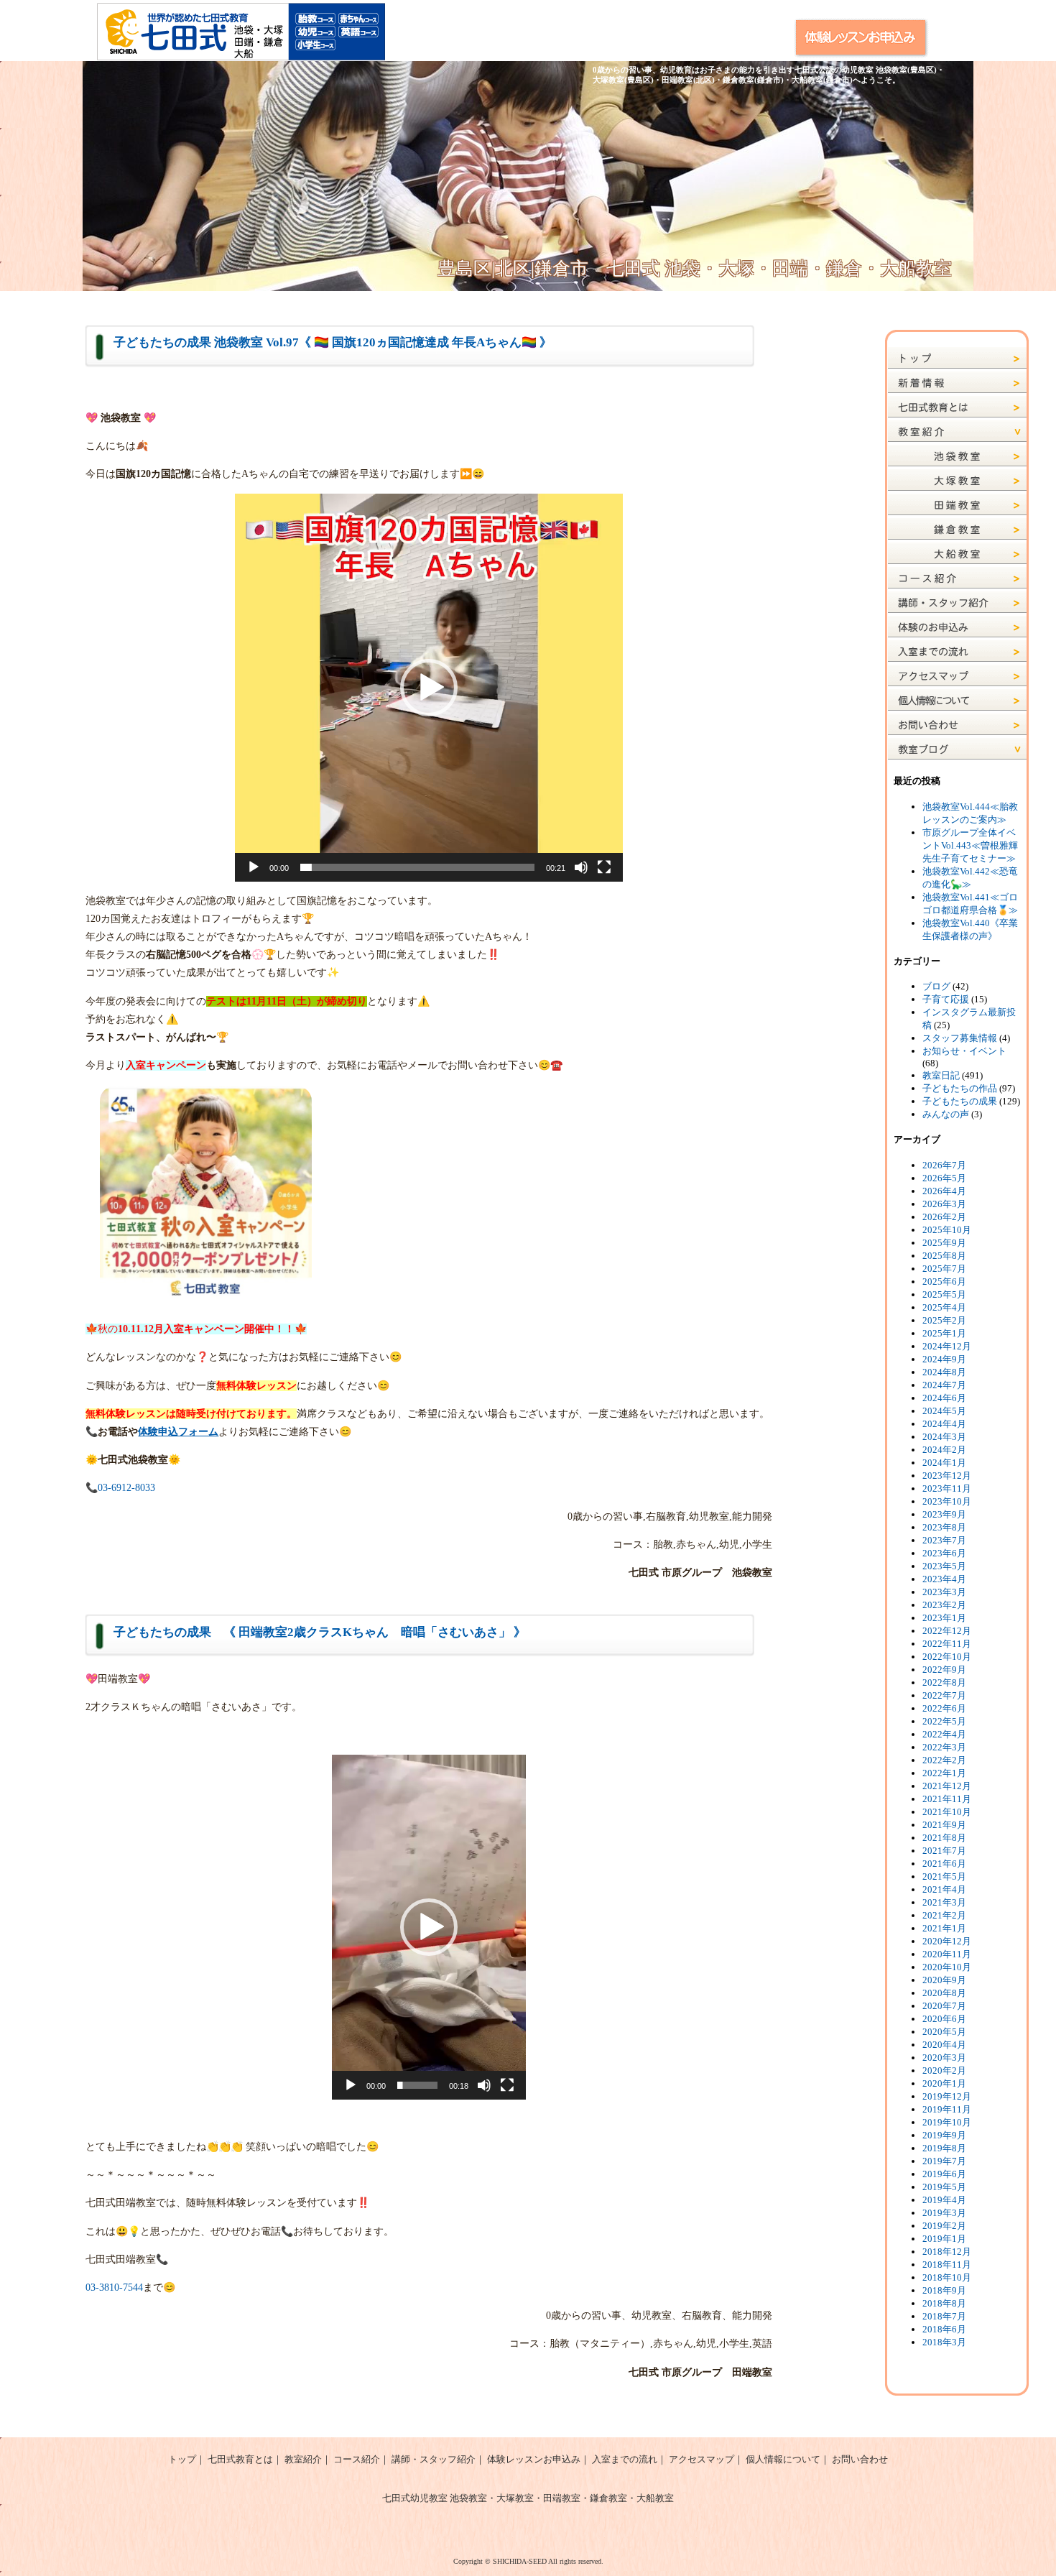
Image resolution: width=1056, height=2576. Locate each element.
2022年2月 (944, 1760)
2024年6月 (944, 1398)
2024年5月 (944, 1411)
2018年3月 (944, 2342)
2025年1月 (944, 1333)
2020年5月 (944, 2032)
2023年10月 (947, 1501)
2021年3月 (944, 1902)
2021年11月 (947, 1799)
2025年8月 (944, 1256)
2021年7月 (944, 1851)
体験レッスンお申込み (534, 2459)
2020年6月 (944, 2019)
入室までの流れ (625, 2459)
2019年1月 (944, 2239)
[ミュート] (581, 867)
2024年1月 (944, 1463)
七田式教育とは (240, 2459)
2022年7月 (944, 1695)
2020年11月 (947, 1954)
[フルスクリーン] (604, 867)
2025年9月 (944, 1243)
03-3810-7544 (114, 2288)
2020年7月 (944, 2006)
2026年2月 (944, 1217)
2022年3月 (944, 1747)
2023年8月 (944, 1527)
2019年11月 (947, 2109)
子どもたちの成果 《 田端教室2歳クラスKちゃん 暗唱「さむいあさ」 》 (320, 1632)
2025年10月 (947, 1230)
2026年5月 (944, 1178)
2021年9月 (944, 1825)
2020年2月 (944, 2071)
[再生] (254, 867)
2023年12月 (947, 1476)
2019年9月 (944, 2135)
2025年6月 (944, 1282)
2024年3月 (944, 1437)
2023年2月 (944, 1605)
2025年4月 (944, 1307)
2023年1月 (944, 1618)
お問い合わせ (860, 2459)
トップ (182, 2459)
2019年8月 (944, 2148)
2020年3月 (944, 2058)
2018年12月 (947, 2252)
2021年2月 (944, 1915)
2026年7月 (944, 1165)
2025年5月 (944, 1294)
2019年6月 (944, 2174)
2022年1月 (944, 1773)
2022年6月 (944, 1708)
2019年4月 (944, 2200)
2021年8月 (944, 1838)
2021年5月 (944, 1876)
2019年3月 (944, 2213)
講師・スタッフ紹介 (434, 2459)
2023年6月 (944, 1553)
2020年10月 (947, 1967)
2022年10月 (947, 1657)
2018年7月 (944, 2316)
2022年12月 (947, 1631)
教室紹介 (303, 2459)
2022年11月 (947, 1644)
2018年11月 (947, 2265)
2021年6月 (944, 1864)
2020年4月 (944, 2045)
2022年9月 (944, 1670)
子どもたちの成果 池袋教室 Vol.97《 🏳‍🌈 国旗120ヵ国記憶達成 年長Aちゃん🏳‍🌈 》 (333, 342)
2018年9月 (944, 2290)
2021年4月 (944, 1889)
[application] (429, 688)
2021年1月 (944, 1928)
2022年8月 (944, 1682)
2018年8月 (944, 2303)
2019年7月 (944, 2161)
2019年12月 (947, 2096)
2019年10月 (947, 2122)
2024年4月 (944, 1424)
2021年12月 (947, 1786)
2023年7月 (944, 1540)
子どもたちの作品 (960, 1088)
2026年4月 (944, 1191)
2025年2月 (944, 1320)
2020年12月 (947, 1941)
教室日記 (941, 1075)
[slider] (417, 867)
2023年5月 (944, 1566)
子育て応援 (946, 999)
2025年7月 (944, 1269)
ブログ (936, 986)
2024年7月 (944, 1385)
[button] (429, 688)
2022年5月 (944, 1721)
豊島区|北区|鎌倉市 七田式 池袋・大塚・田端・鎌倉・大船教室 (695, 268)
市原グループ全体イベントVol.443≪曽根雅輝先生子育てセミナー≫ (970, 845)
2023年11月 (947, 1488)
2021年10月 (947, 1812)
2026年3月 (944, 1204)
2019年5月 (944, 2187)
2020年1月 (944, 2083)
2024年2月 (944, 1450)
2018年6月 (944, 2329)
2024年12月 (947, 1346)
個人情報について (783, 2459)
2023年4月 (944, 1579)
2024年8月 (944, 1372)
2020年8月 (944, 1993)
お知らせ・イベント (964, 1051)
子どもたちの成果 (960, 1101)
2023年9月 (944, 1514)
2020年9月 (944, 1980)
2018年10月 (947, 2277)
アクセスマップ (701, 2459)
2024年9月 (944, 1359)
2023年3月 (944, 1592)
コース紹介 (357, 2459)
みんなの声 (946, 1114)
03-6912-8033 (126, 1488)
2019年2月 (944, 2226)
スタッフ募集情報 (960, 1038)
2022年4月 (944, 1734)
